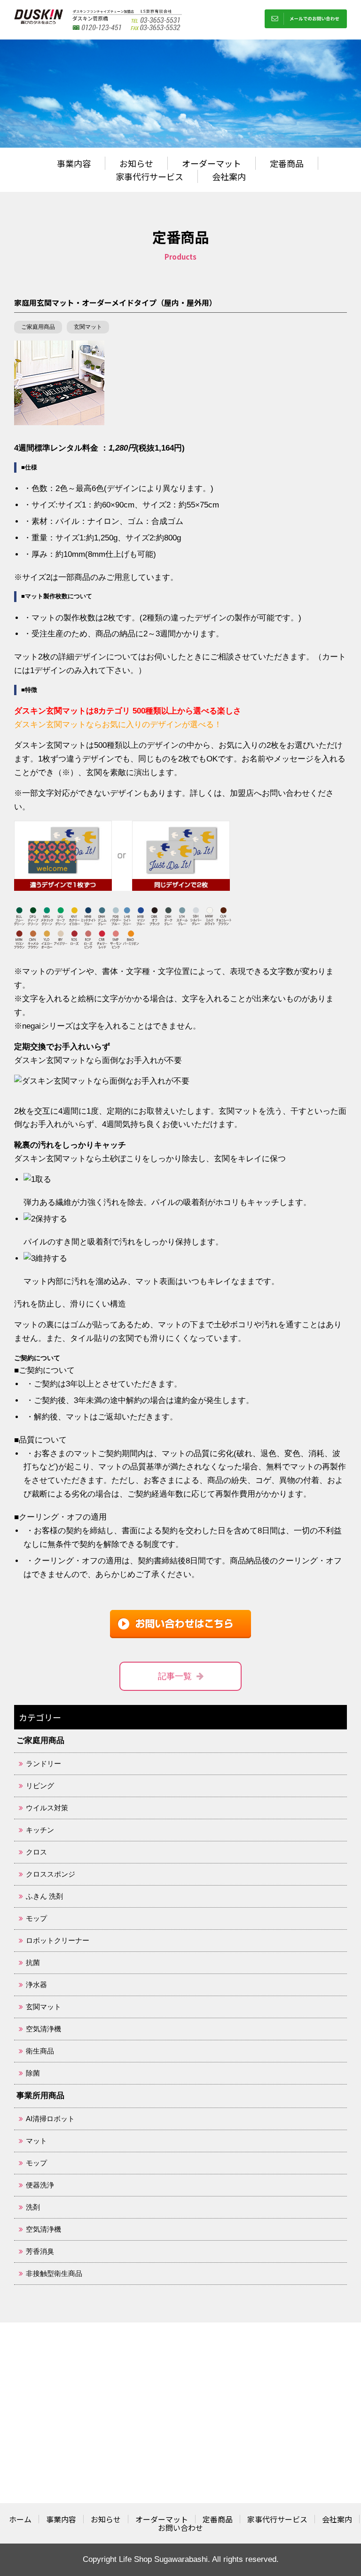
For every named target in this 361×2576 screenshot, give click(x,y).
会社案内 (229, 176)
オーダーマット (212, 163)
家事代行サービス (149, 176)
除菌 (33, 2073)
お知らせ (136, 163)
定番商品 (287, 163)
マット (36, 2141)
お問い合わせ (180, 2528)
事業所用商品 (40, 2096)
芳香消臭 (40, 2251)
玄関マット (88, 327)
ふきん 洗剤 (44, 1896)
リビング (40, 1786)
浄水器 (36, 1985)
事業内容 (74, 163)
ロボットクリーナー (58, 1940)
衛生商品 (40, 2051)
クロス (36, 1852)
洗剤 (33, 2207)
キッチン (40, 1830)
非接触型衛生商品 (54, 2273)
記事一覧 (175, 1676)
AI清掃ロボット (50, 2119)
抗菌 (33, 1962)
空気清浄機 (43, 2029)
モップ (36, 1918)
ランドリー (43, 1764)
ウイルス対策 (47, 1808)
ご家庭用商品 (38, 327)
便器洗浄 (40, 2185)
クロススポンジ (51, 1874)
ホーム (20, 2519)
